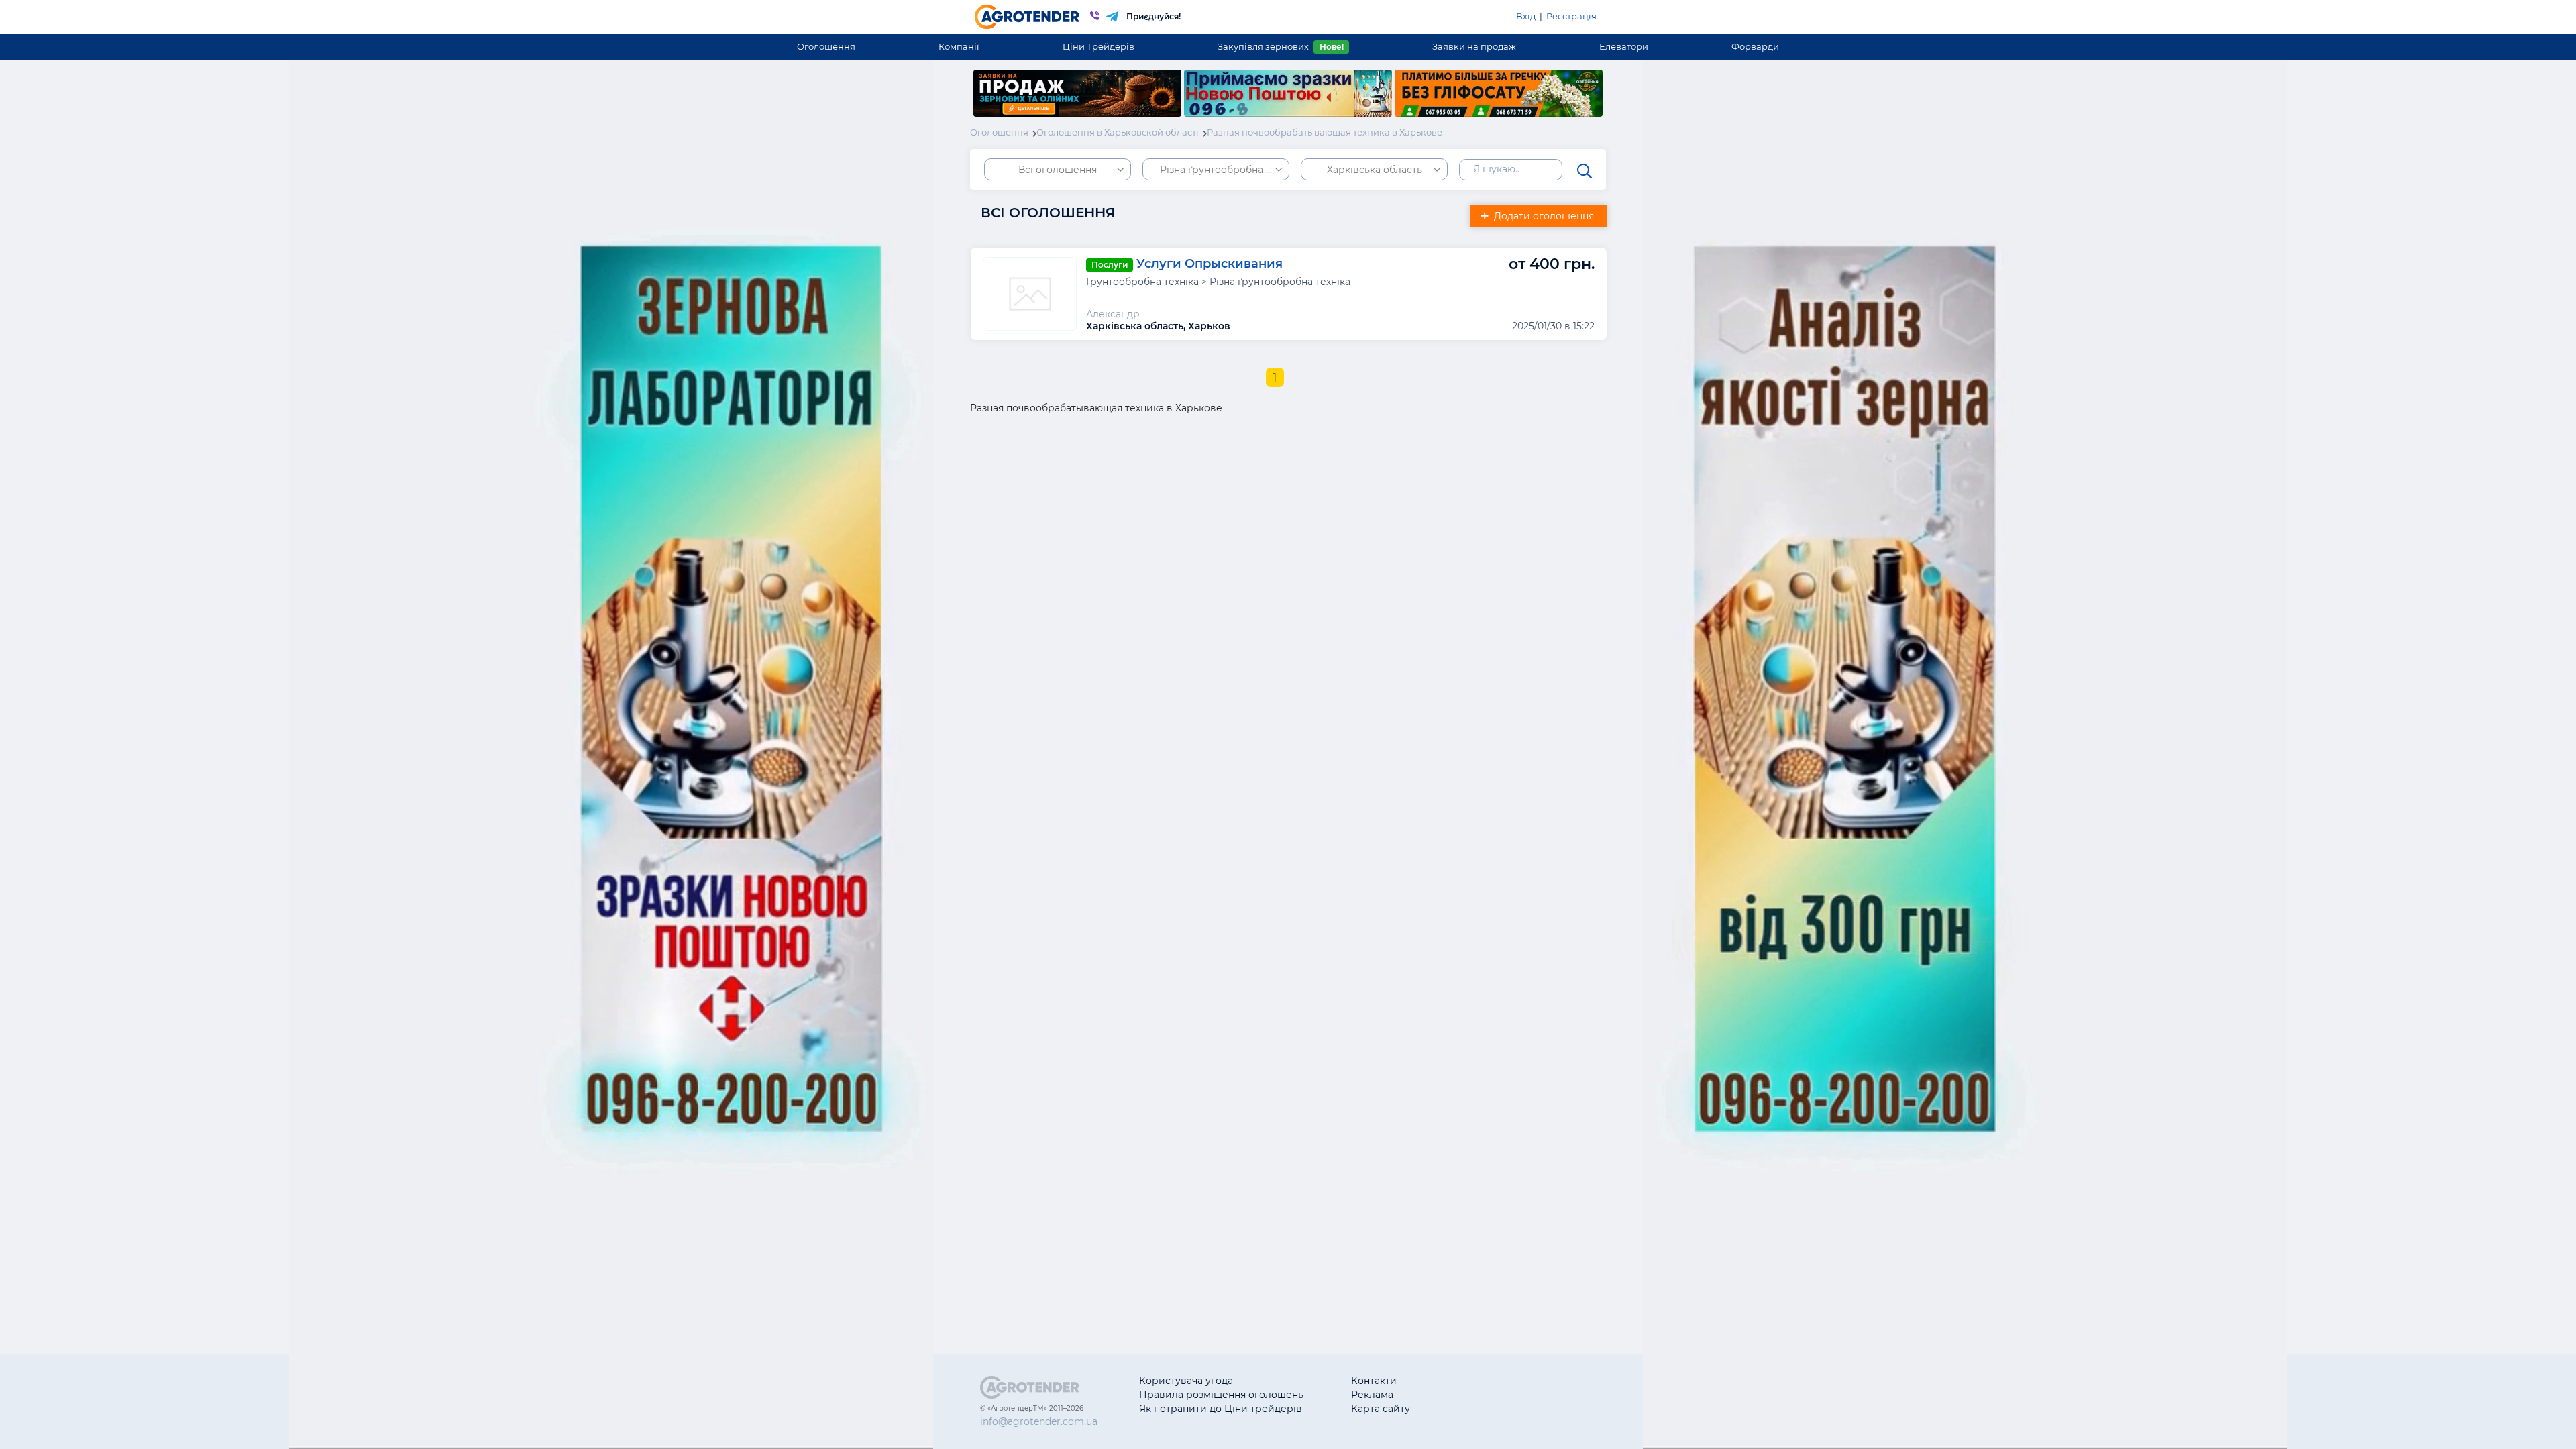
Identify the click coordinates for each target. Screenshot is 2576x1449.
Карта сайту (1381, 1409)
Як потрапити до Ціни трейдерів (1221, 1409)
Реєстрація (1571, 16)
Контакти (1374, 1381)
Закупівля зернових (1280, 46)
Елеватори (1624, 46)
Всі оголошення (1058, 170)
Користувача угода (1186, 1381)
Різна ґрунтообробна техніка (1225, 170)
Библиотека (1487, 1381)
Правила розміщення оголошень (1221, 1395)
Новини (1477, 1409)
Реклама (1372, 1395)
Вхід (1526, 16)
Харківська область (1375, 170)
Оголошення (826, 46)
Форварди (1755, 46)
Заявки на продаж (1474, 46)
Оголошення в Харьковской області (1118, 132)
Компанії (959, 46)
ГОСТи (1473, 1395)
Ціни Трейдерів (1098, 46)
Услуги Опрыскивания (1210, 264)
